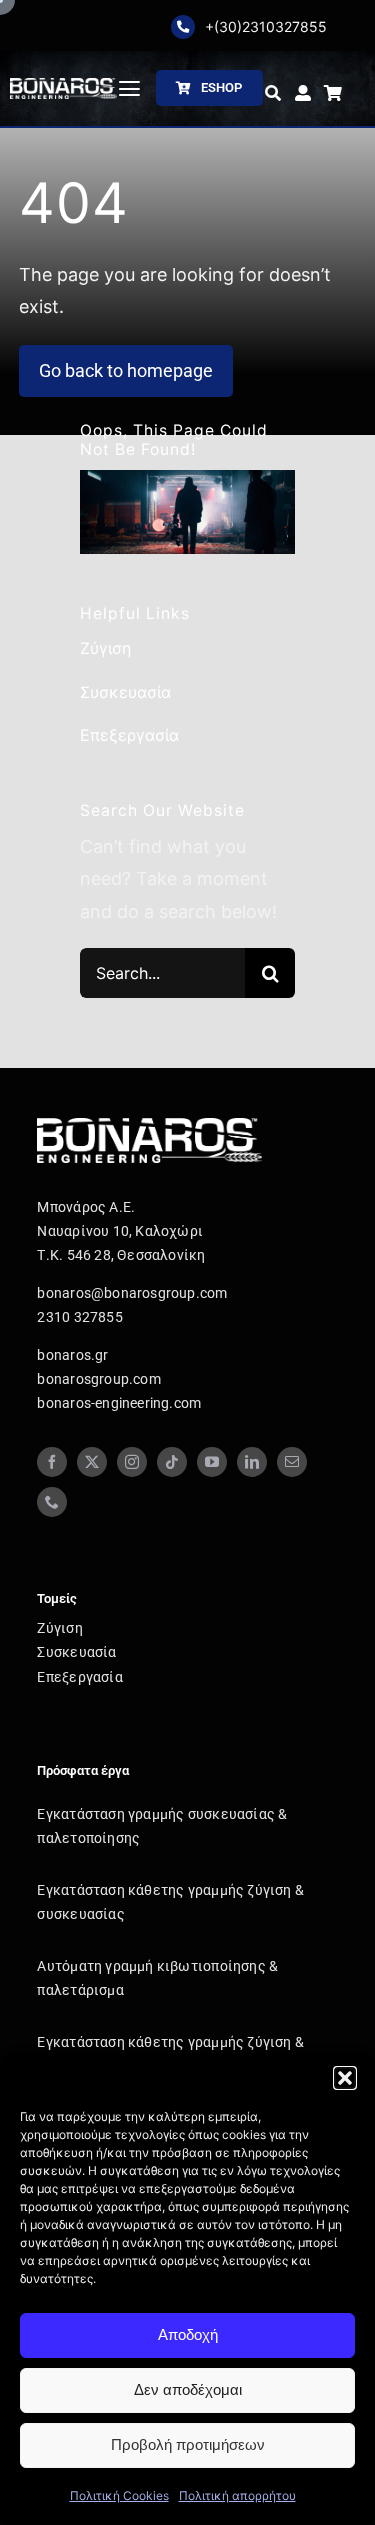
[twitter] (92, 1462)
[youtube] (212, 1462)
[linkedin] (252, 1462)
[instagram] (132, 1462)
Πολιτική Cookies (119, 2495)
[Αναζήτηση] (273, 94)
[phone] (52, 1502)
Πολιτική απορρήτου (237, 2495)
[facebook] (52, 1462)
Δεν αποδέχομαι (188, 2389)
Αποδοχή (188, 2334)
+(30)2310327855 (266, 26)
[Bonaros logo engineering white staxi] (63, 86)
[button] (345, 2078)
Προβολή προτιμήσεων (188, 2444)
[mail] (292, 1462)
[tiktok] (172, 1462)
